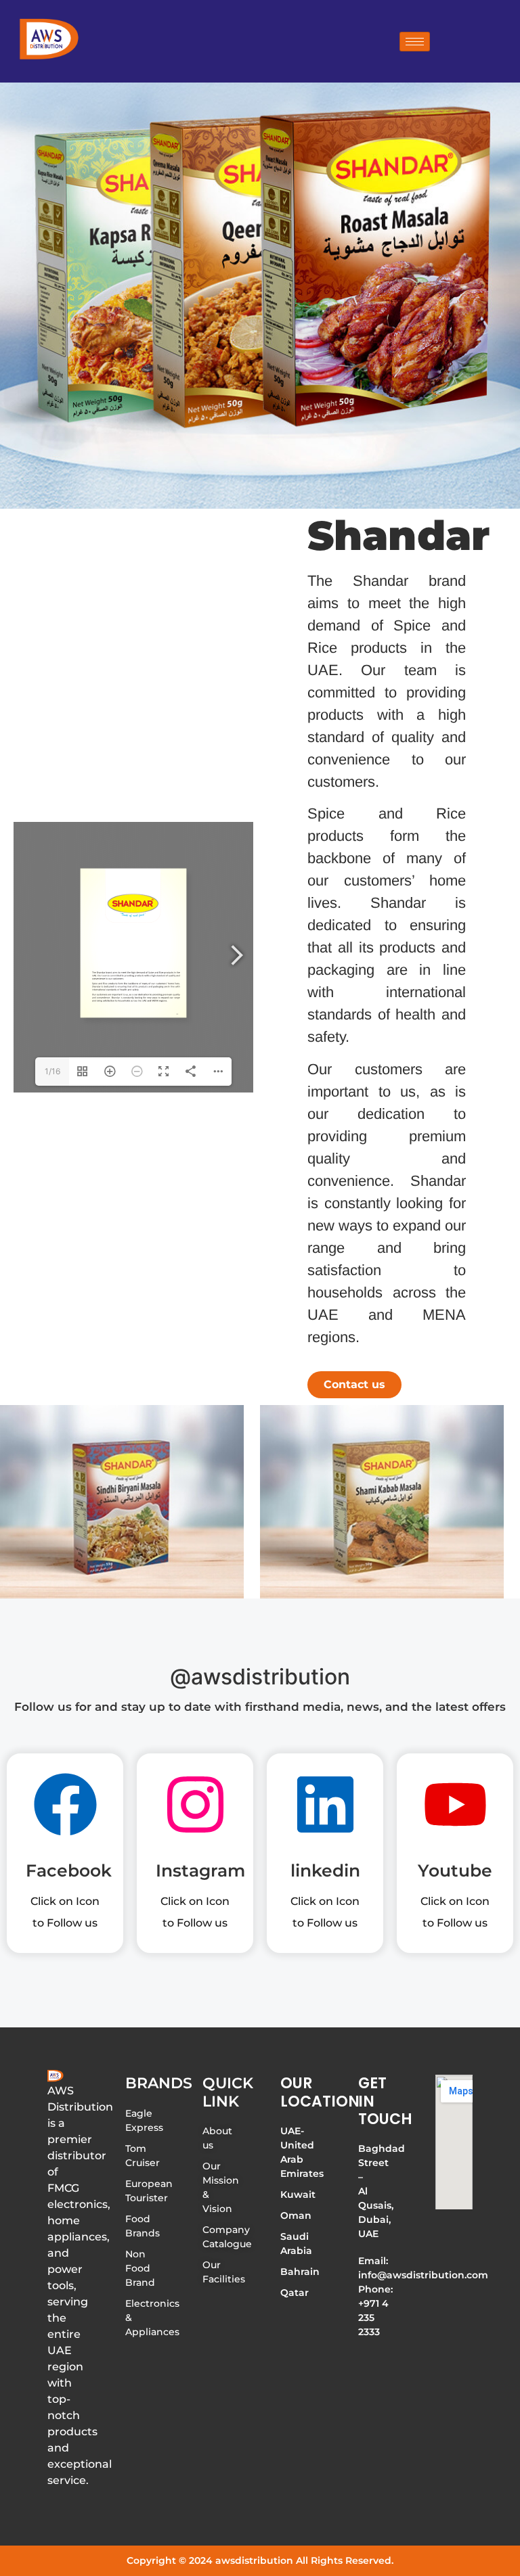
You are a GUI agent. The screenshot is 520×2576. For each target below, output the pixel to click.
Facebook (69, 1870)
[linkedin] (325, 1809)
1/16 (52, 1071)
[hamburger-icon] (415, 42)
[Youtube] (455, 1809)
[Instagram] (195, 1809)
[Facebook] (65, 1809)
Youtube (455, 1870)
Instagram (200, 1870)
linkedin (325, 1870)
